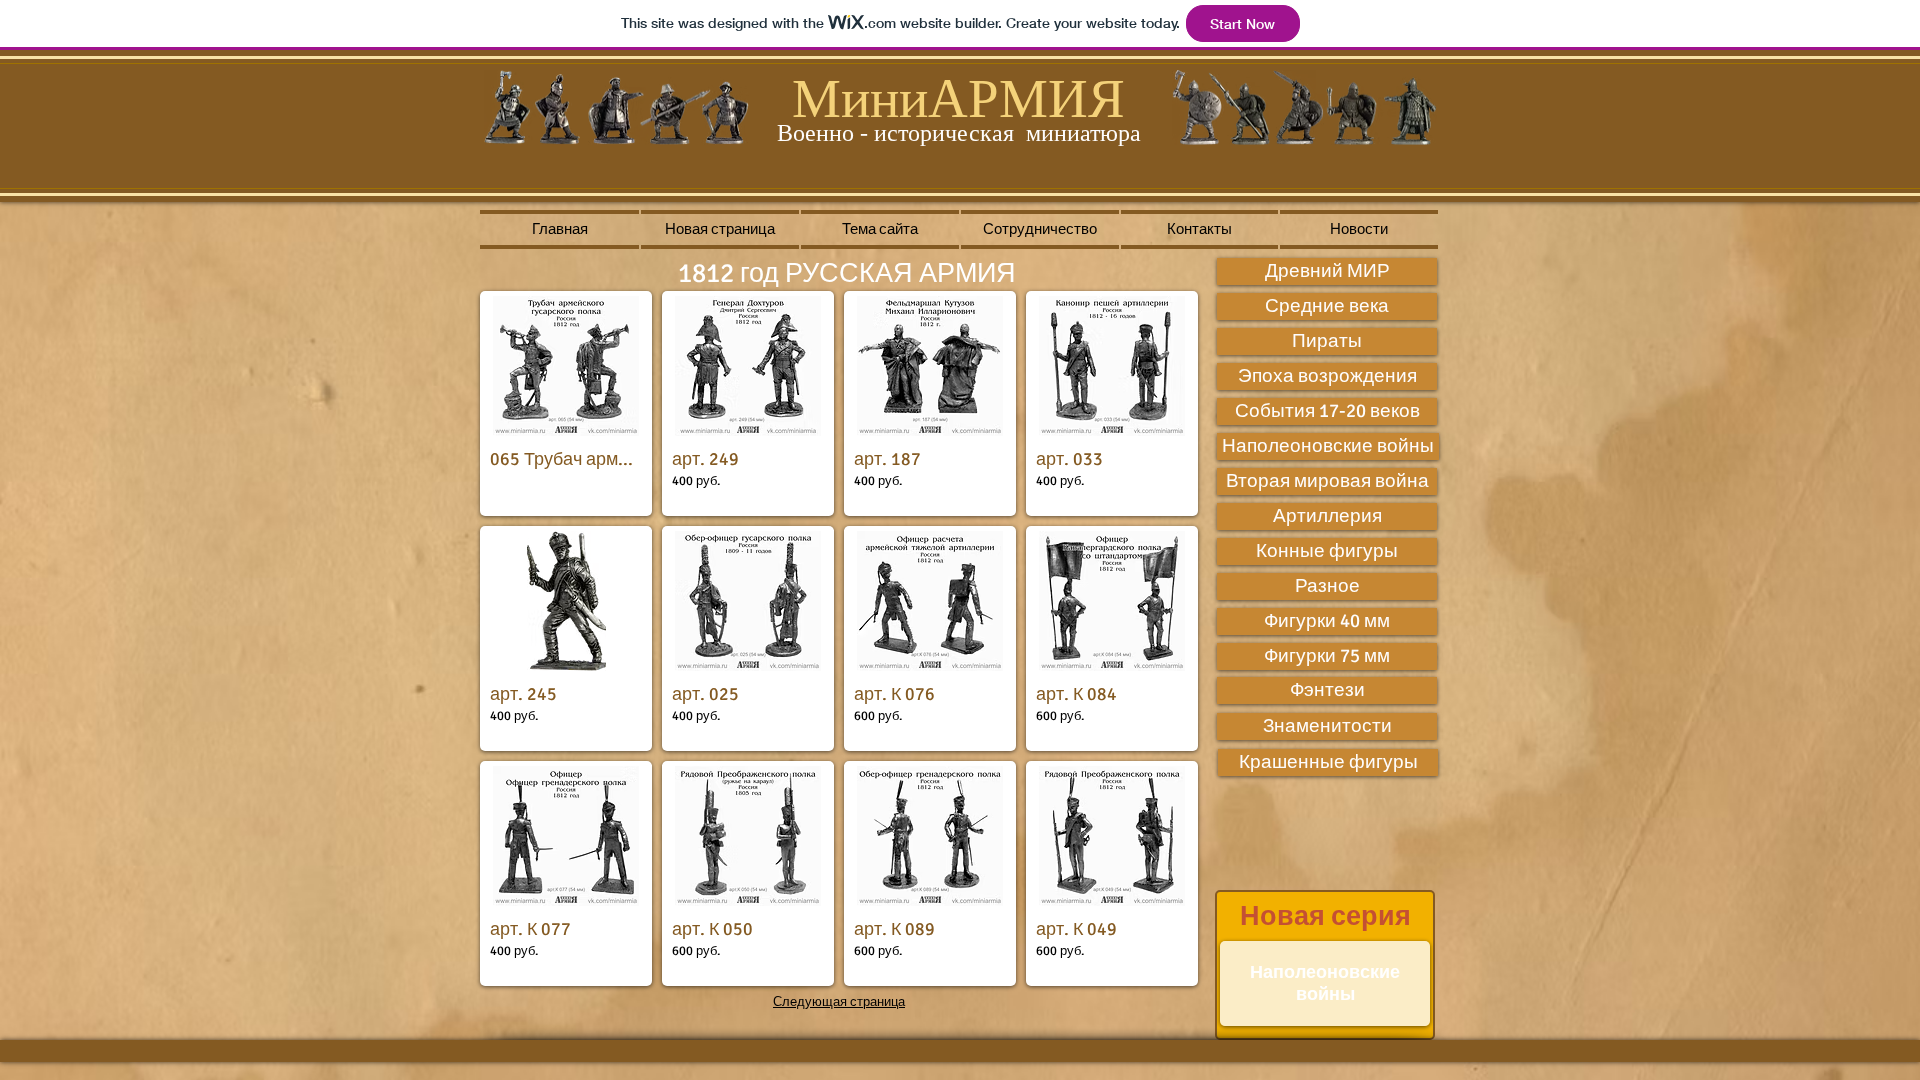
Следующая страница (839, 1002)
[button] (566, 403)
